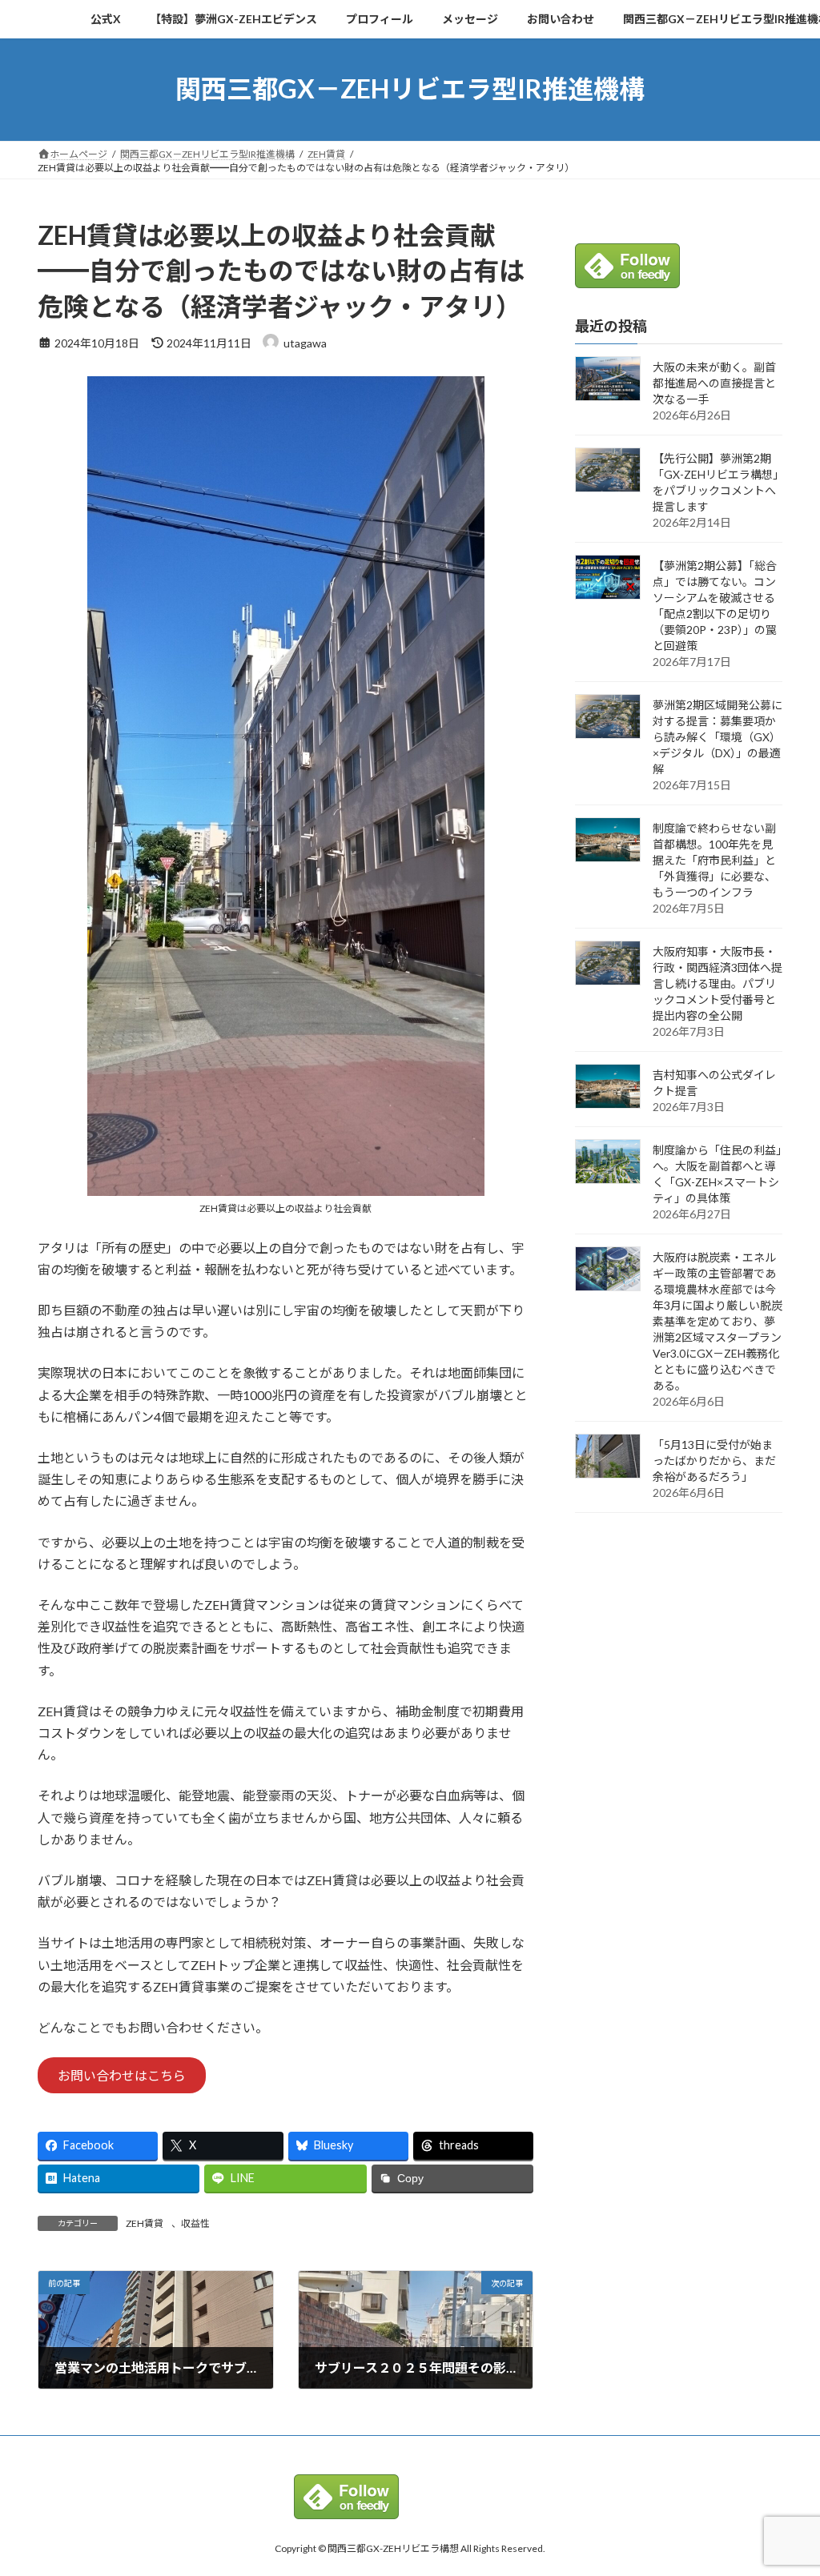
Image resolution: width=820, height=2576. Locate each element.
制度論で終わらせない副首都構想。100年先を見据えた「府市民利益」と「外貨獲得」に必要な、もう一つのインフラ (714, 860)
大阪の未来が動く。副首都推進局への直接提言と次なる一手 (714, 383)
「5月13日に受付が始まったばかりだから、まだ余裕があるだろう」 (714, 1461)
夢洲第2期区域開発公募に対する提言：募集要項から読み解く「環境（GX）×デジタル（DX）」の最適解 (717, 737)
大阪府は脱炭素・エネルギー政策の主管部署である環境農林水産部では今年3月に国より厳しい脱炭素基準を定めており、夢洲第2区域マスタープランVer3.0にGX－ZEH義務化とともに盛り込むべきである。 (717, 1321)
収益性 (195, 2223)
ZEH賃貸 (145, 2223)
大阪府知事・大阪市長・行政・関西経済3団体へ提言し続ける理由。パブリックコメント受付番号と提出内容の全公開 (717, 983)
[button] (122, 2075)
